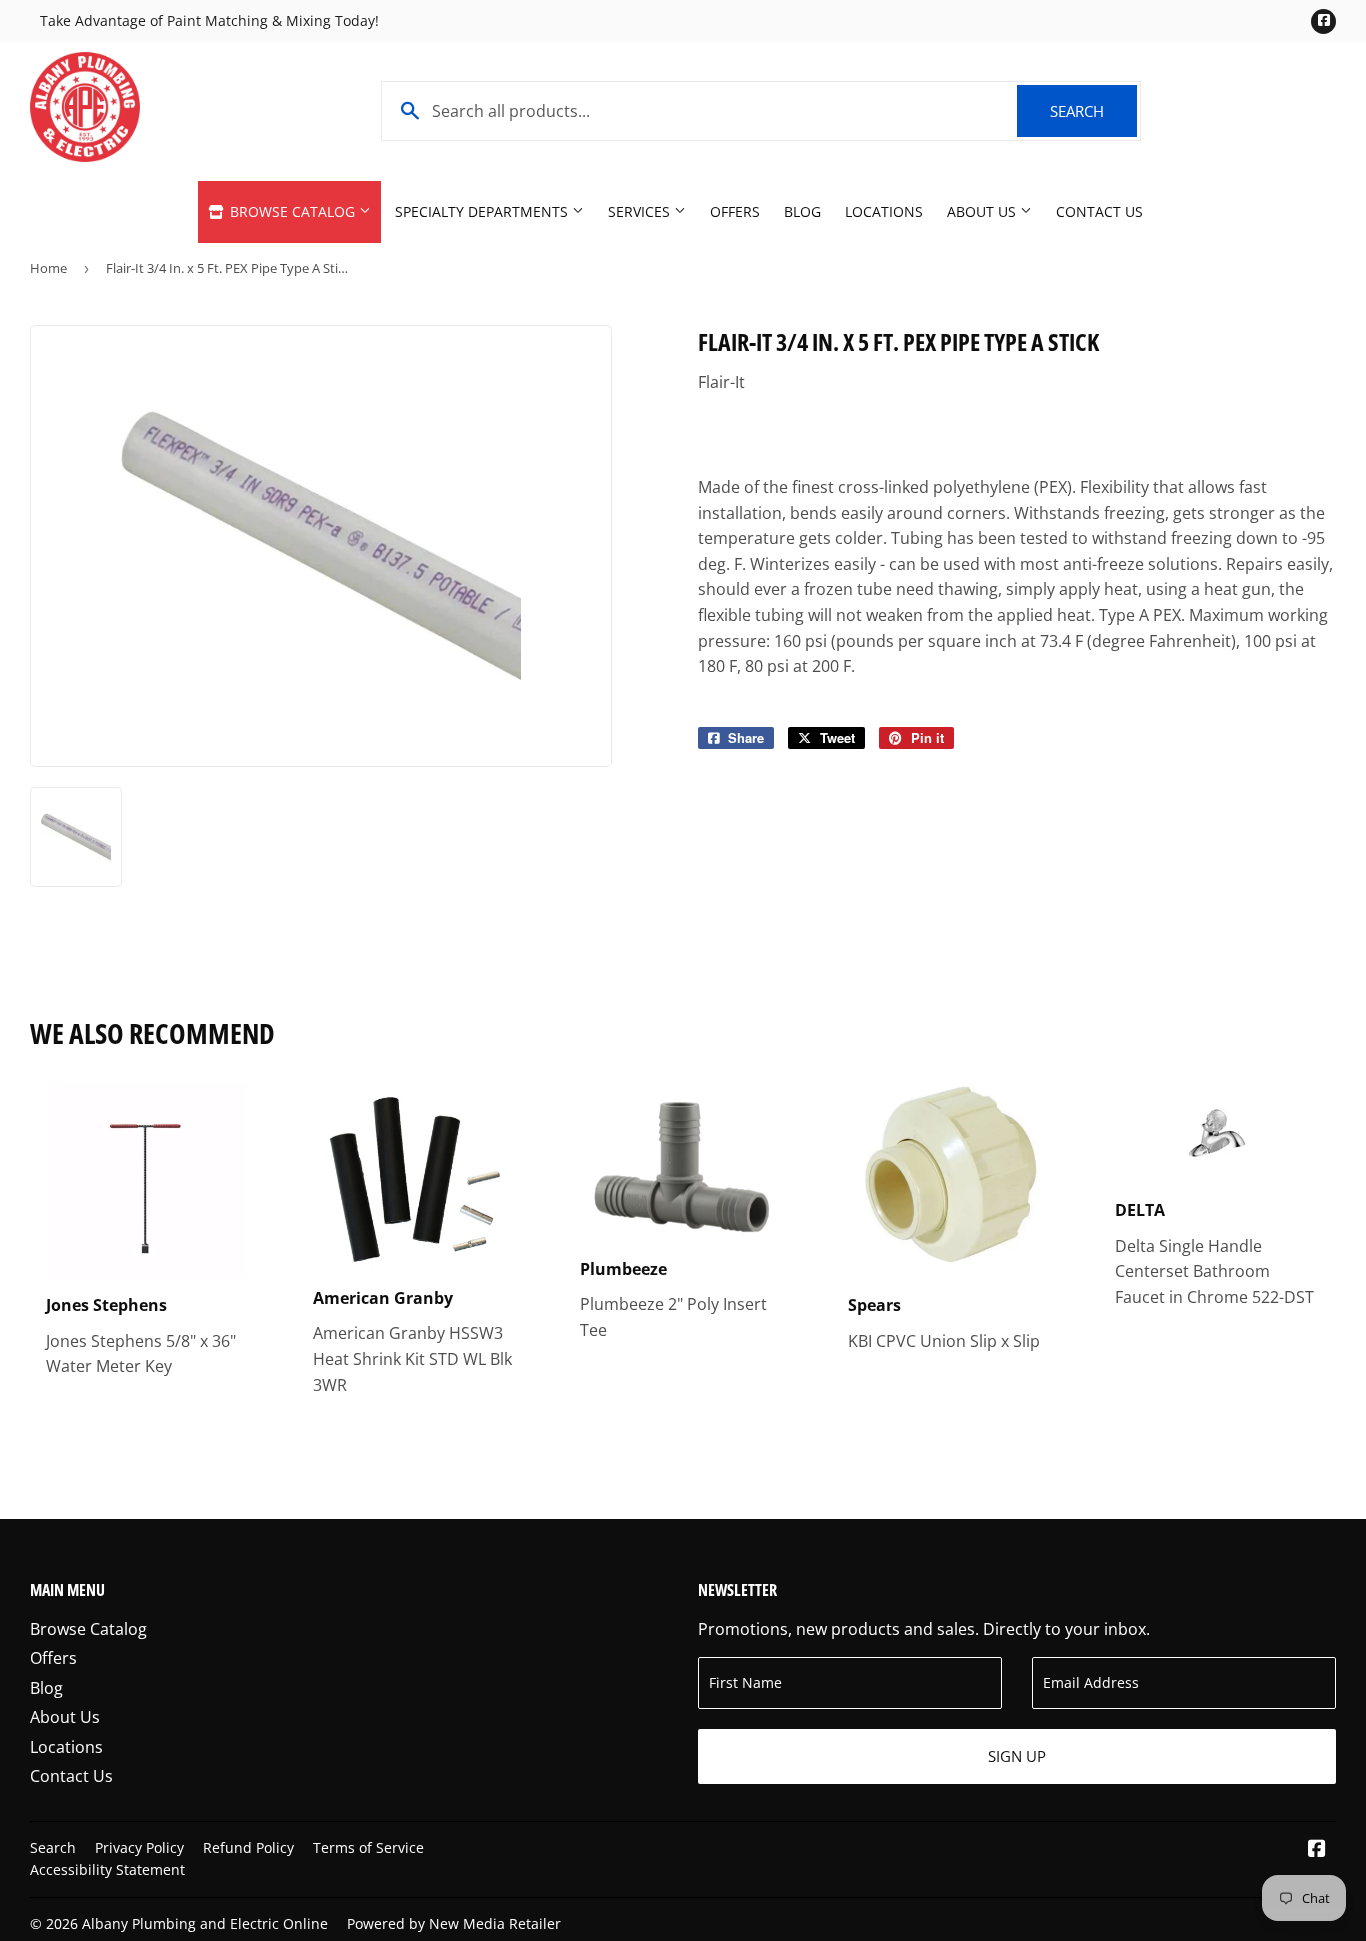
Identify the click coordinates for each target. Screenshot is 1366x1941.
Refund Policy (248, 1847)
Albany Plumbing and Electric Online (205, 1923)
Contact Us (1099, 211)
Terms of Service (368, 1847)
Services (641, 211)
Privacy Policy (139, 1847)
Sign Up (1017, 1756)
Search (1093, 111)
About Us (983, 211)
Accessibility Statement (107, 1869)
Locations (884, 211)
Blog (802, 211)
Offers (735, 211)
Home (48, 268)
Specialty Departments (483, 211)
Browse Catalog (292, 211)
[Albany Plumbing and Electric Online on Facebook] (1317, 1850)
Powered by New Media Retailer (454, 1923)
